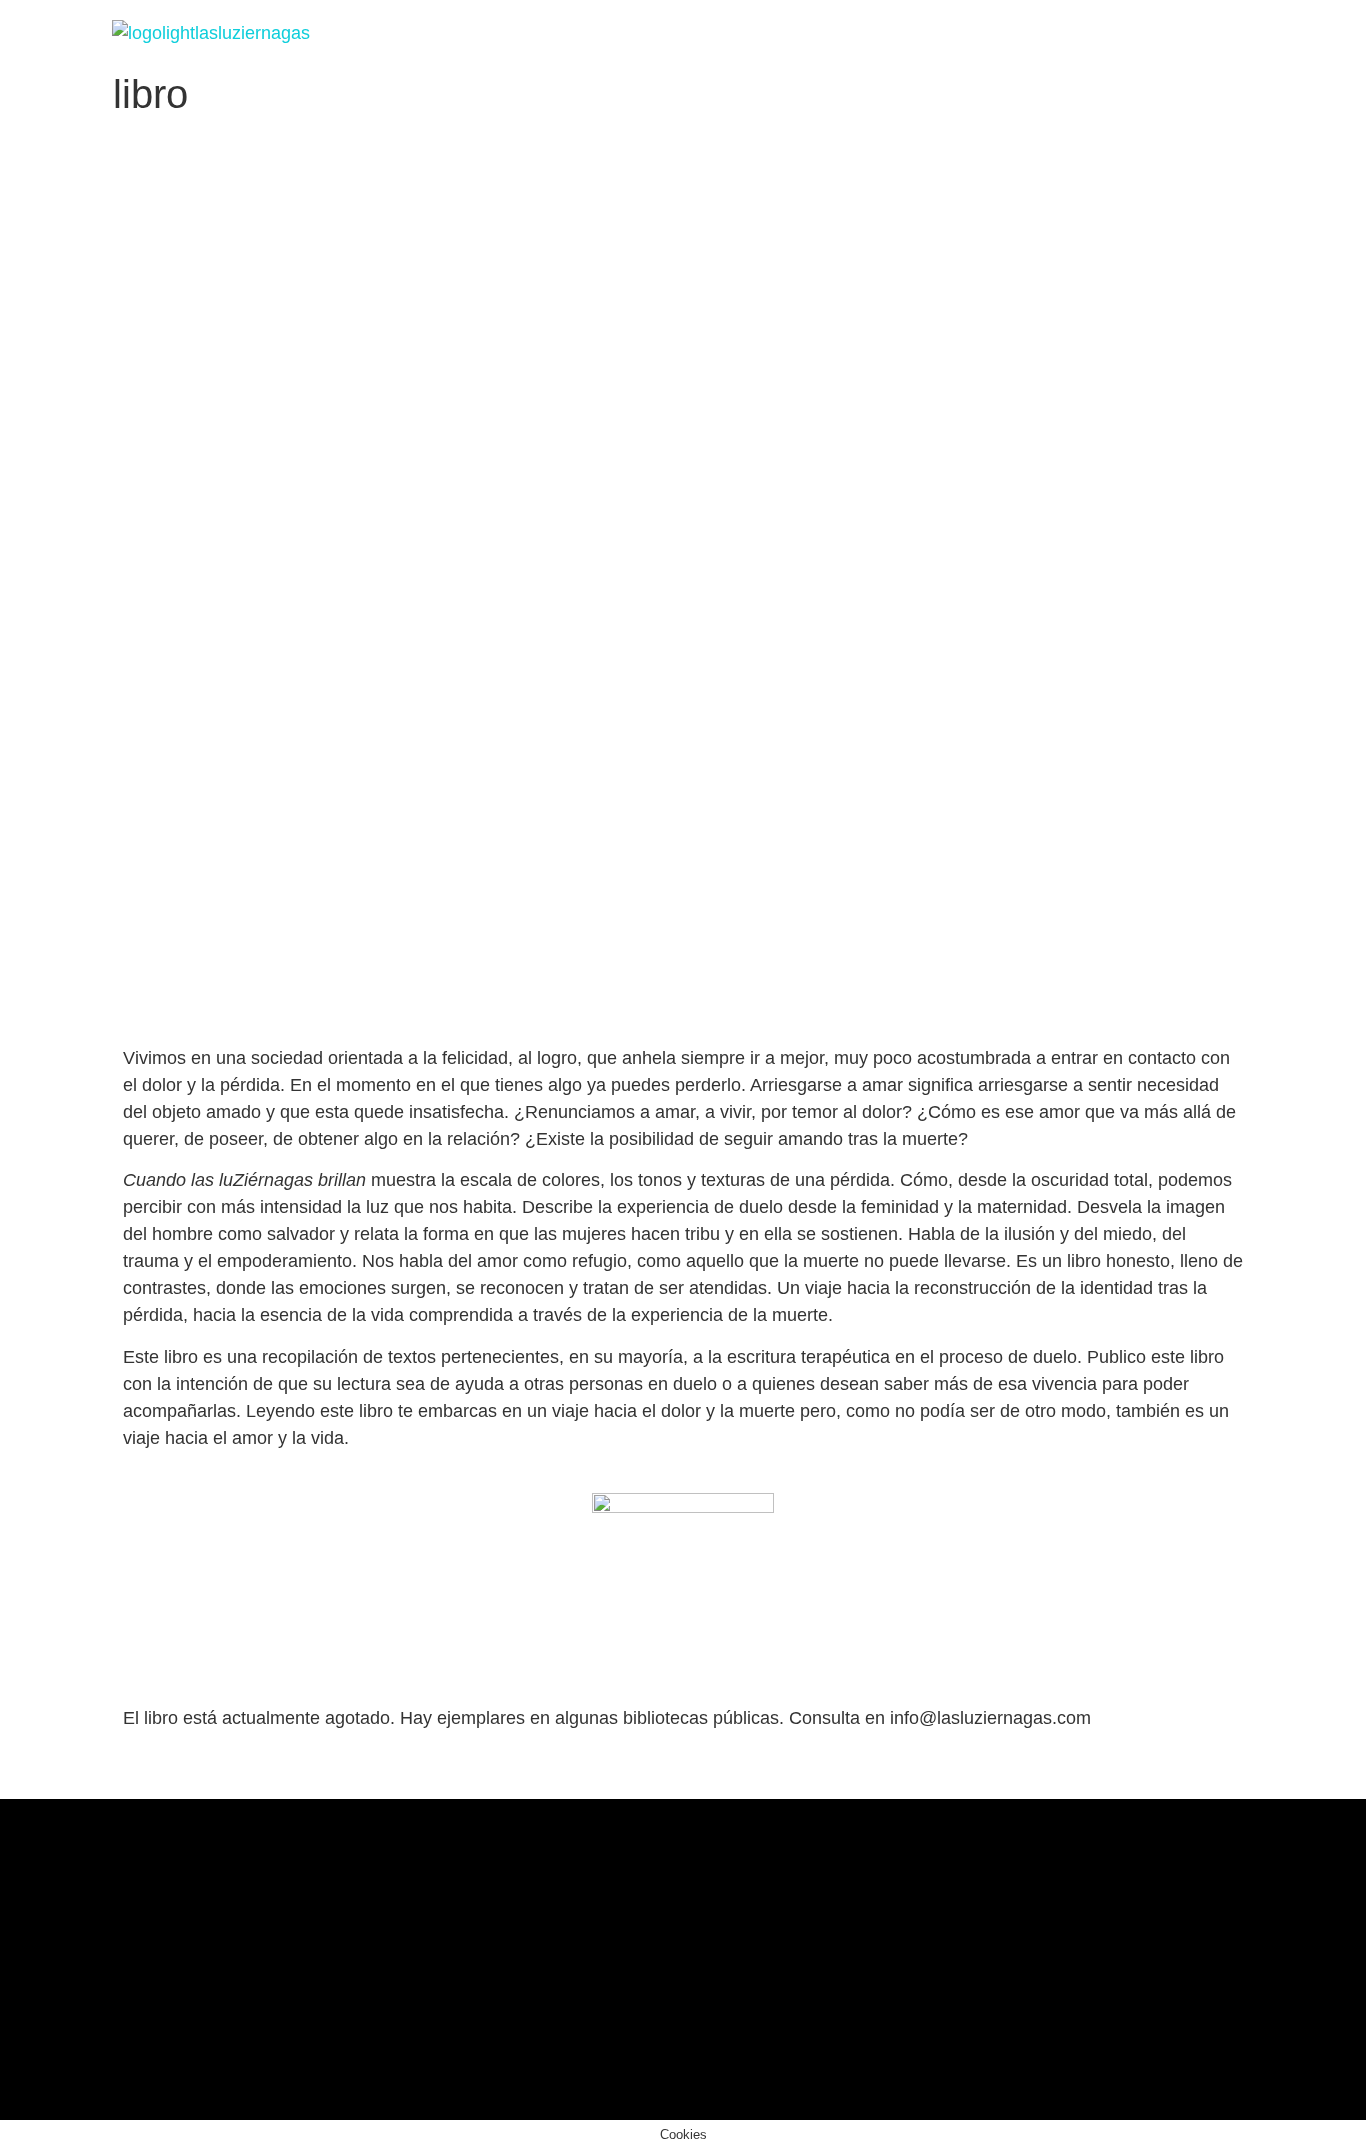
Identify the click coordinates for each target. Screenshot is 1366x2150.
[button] (873, 33)
